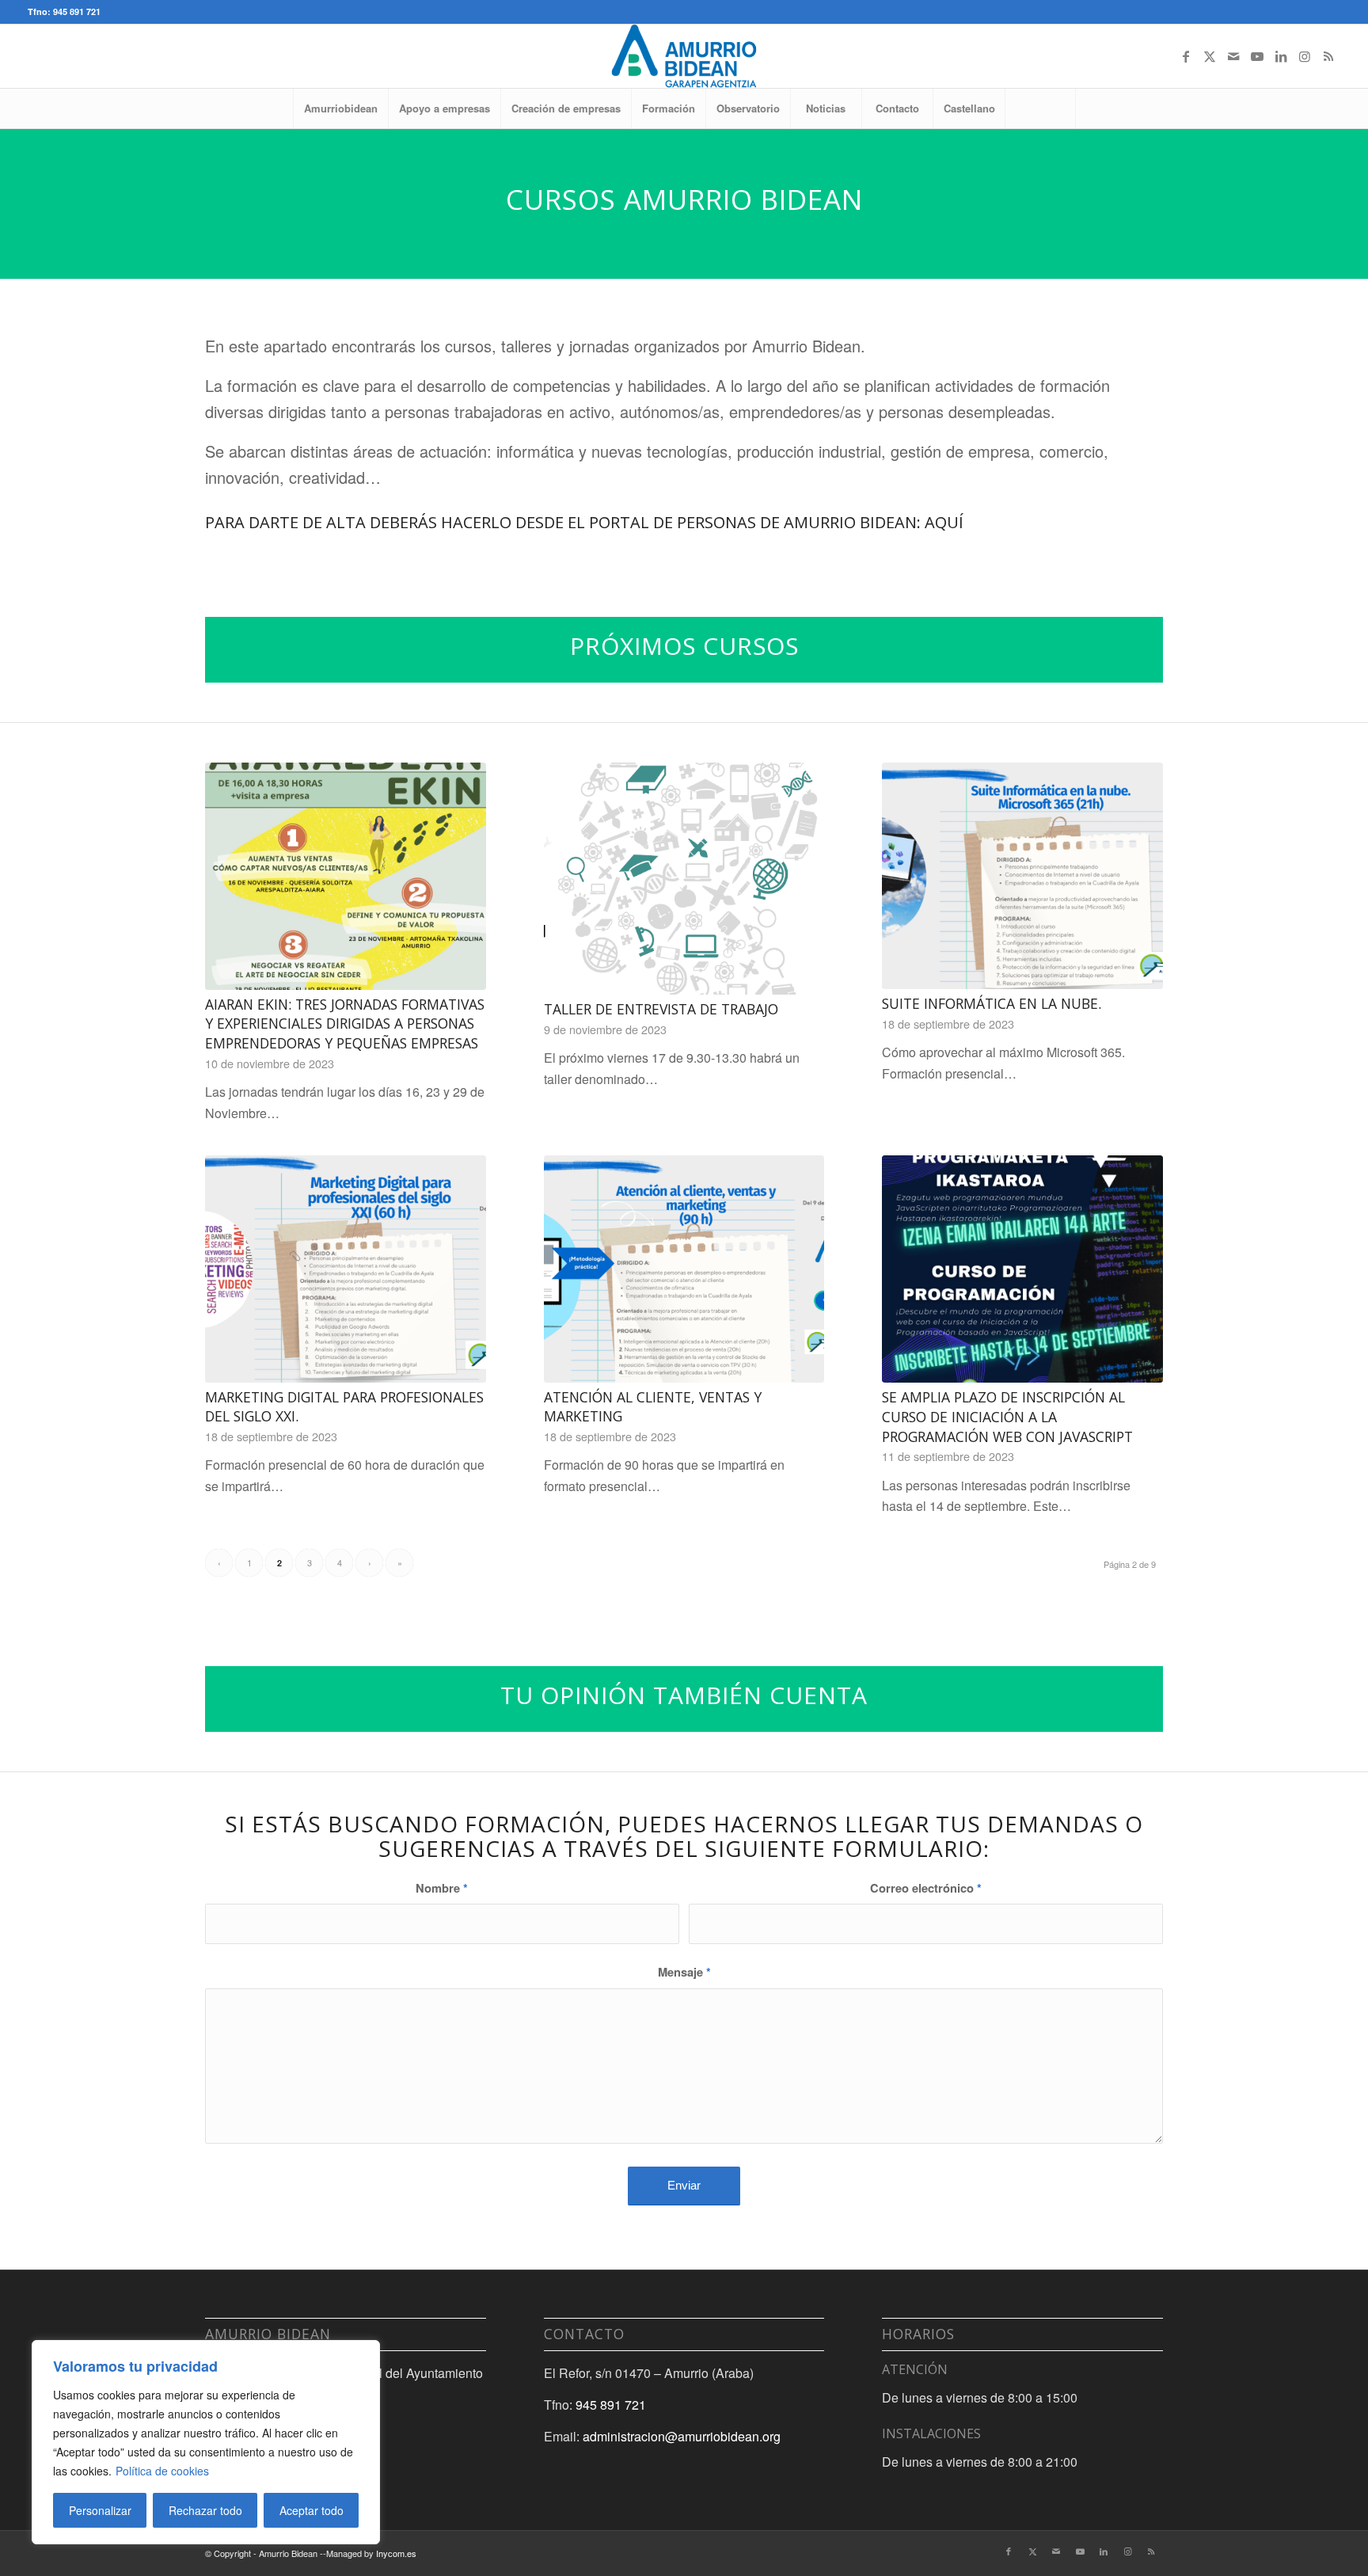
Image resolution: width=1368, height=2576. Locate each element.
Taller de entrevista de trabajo (661, 1009)
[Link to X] (1210, 56)
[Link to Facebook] (1186, 56)
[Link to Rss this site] (1328, 56)
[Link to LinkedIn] (1281, 56)
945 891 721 (611, 2405)
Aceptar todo (312, 2510)
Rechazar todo (205, 2510)
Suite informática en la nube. (992, 1003)
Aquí (944, 522)
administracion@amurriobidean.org (682, 2436)
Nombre (442, 1888)
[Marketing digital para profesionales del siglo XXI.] (346, 1269)
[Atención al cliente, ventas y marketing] (684, 1269)
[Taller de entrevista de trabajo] (684, 879)
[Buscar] (1040, 108)
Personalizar (100, 2510)
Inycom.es (396, 2553)
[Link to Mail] (1233, 56)
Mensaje (684, 1972)
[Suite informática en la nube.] (1022, 876)
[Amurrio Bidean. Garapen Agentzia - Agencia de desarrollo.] (684, 56)
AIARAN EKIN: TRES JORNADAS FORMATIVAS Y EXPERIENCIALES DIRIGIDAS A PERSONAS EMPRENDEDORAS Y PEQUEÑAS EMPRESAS (345, 1024)
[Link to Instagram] (1305, 56)
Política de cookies (162, 2471)
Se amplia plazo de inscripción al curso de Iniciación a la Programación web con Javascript (1007, 1416)
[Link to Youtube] (1257, 56)
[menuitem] (340, 108)
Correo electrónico (926, 1888)
